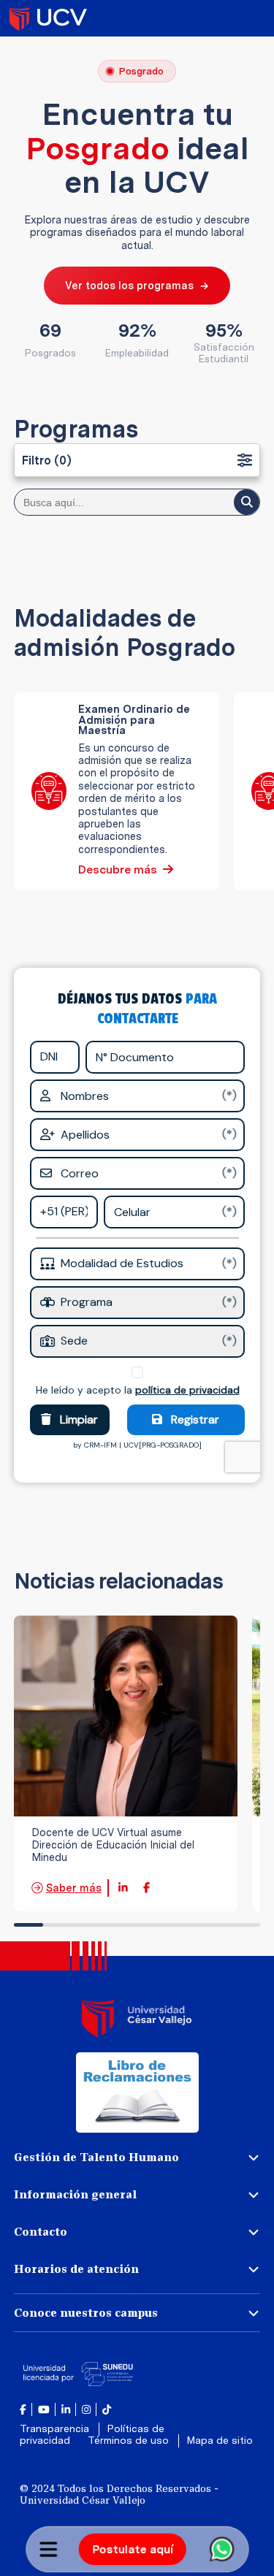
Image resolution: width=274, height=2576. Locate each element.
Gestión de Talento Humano (96, 2157)
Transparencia (56, 2428)
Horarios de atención (76, 2269)
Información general (75, 2194)
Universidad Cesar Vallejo (48, 18)
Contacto (41, 2232)
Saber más (74, 1888)
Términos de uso (130, 2440)
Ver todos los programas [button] (137, 285)
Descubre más (118, 870)
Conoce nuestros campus (86, 2313)
